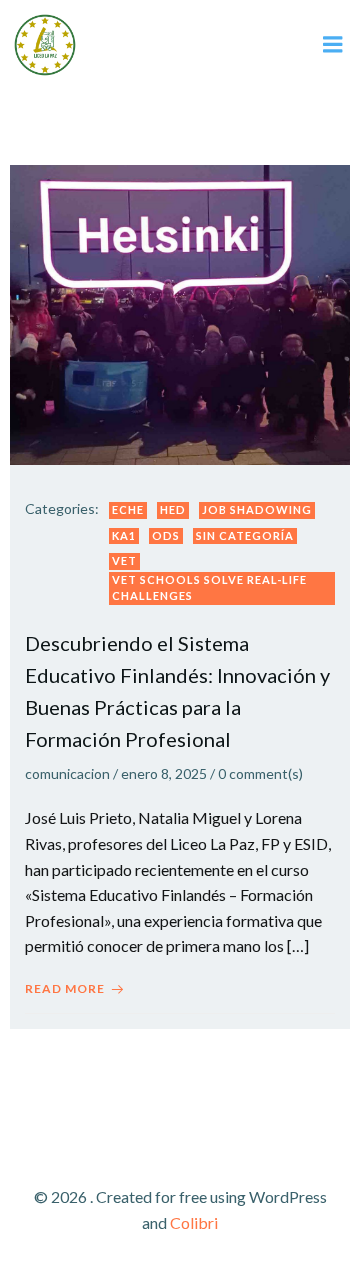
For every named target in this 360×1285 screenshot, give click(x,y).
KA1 (124, 535)
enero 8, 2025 (164, 773)
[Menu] (333, 45)
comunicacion (67, 773)
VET (124, 560)
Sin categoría (245, 535)
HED (173, 509)
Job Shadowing (257, 509)
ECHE (128, 509)
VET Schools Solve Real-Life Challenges (209, 588)
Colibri (194, 1222)
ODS (166, 535)
